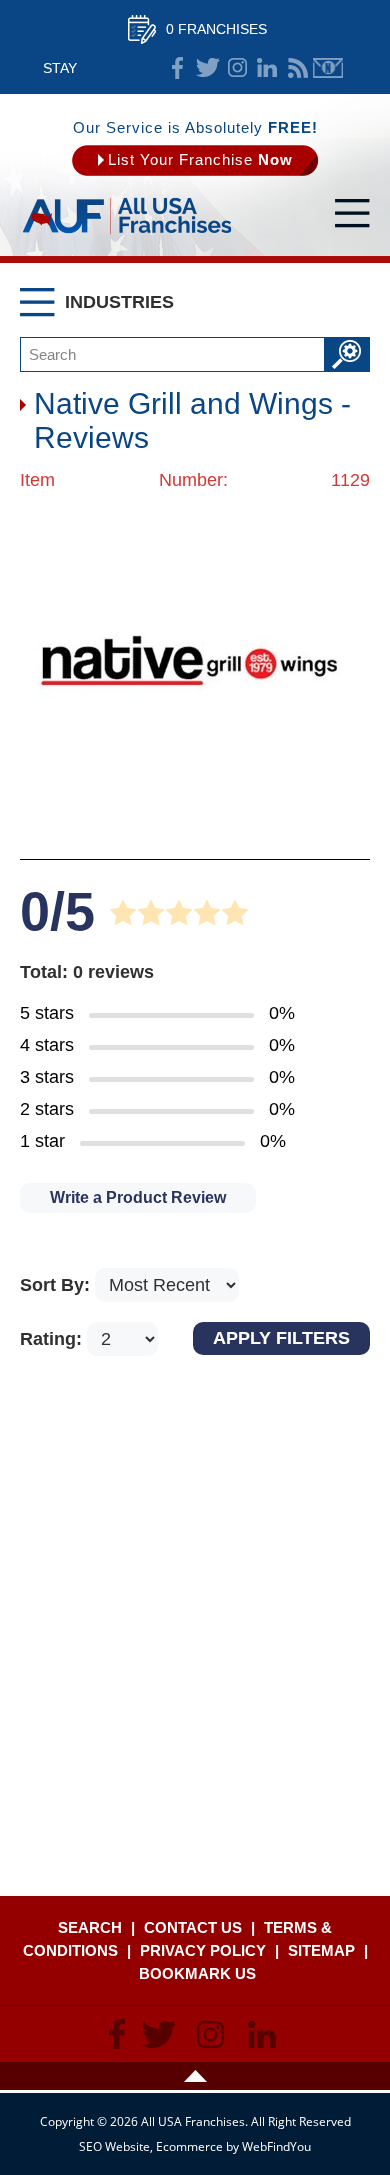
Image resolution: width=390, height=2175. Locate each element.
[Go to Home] (127, 235)
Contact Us (193, 1927)
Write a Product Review (138, 1197)
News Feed (298, 68)
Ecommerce (189, 2146)
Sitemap (321, 1950)
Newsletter (328, 68)
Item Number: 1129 (195, 480)
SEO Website (114, 2146)
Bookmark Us (197, 1973)
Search (90, 1927)
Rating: (53, 1339)
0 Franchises (216, 29)
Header (195, 2076)
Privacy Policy (203, 1950)
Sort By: (57, 1285)
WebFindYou (276, 2146)
